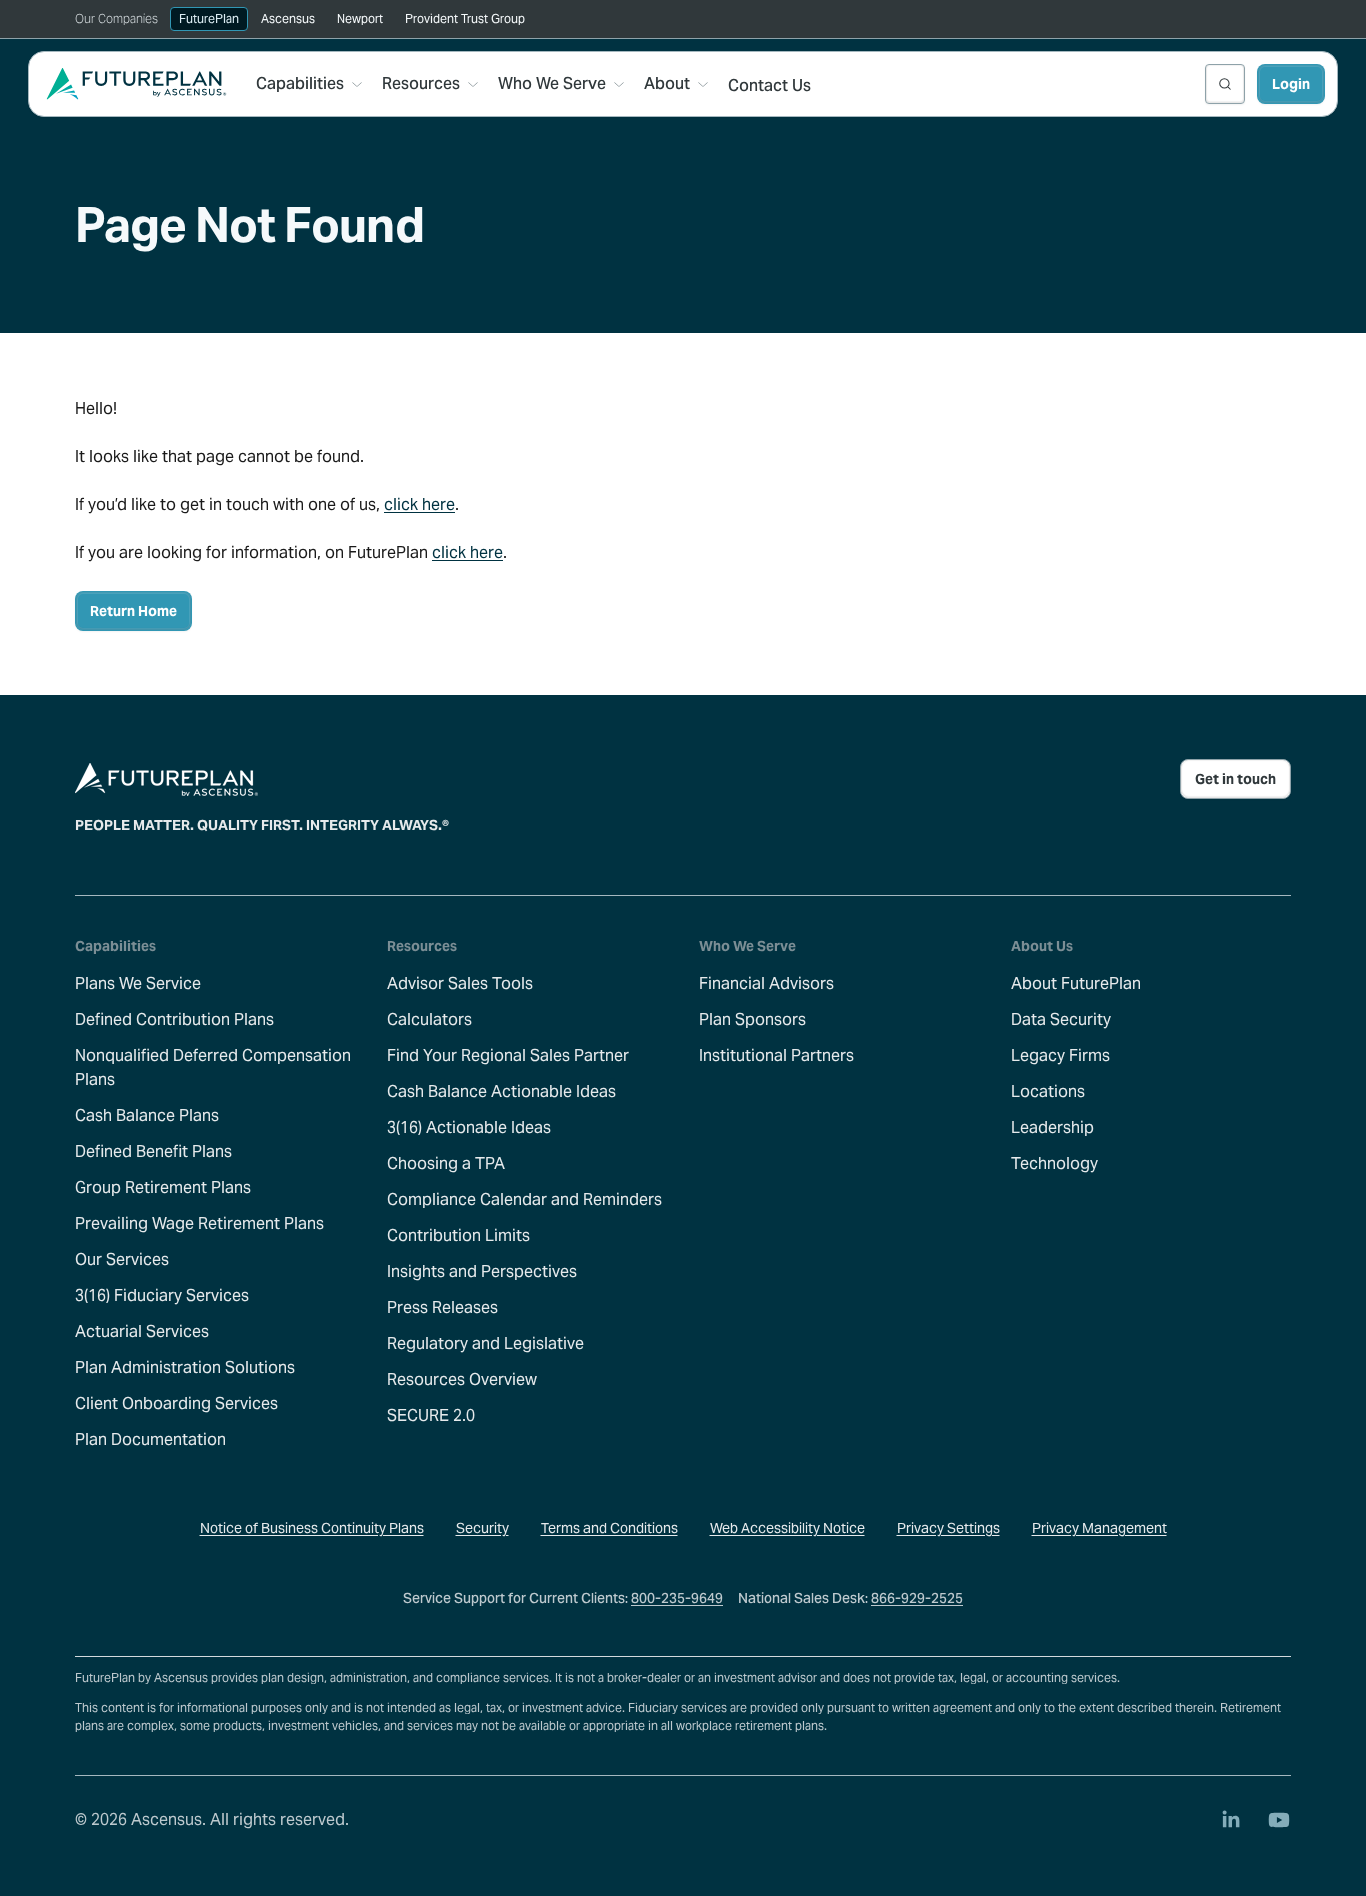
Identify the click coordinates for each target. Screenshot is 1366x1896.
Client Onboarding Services (176, 1403)
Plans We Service (138, 983)
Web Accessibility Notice (787, 1528)
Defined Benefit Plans (153, 1151)
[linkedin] (1231, 1820)
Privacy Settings (948, 1528)
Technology (1054, 1163)
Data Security (1061, 1019)
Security (482, 1528)
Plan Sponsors (752, 1019)
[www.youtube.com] (1279, 1820)
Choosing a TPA (446, 1163)
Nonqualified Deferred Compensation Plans (213, 1067)
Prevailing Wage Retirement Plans (199, 1223)
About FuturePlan (1076, 983)
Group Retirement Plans (163, 1187)
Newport (360, 18)
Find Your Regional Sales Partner (508, 1055)
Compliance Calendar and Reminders (524, 1199)
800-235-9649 (677, 1598)
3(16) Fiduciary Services (162, 1295)
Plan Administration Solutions (185, 1367)
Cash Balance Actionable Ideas (501, 1091)
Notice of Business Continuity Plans (312, 1528)
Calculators (429, 1019)
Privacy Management (1099, 1528)
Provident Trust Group (465, 18)
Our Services (122, 1259)
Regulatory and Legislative (485, 1343)
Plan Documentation (150, 1439)
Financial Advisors (766, 983)
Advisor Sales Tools (460, 983)
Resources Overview (462, 1379)
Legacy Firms (1060, 1055)
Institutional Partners (776, 1055)
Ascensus (288, 18)
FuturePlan (209, 18)
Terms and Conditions (609, 1528)
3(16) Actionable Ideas (469, 1127)
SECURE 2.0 (431, 1415)
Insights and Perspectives (482, 1271)
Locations (1048, 1091)
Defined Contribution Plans (174, 1019)
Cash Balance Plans (147, 1115)
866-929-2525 (917, 1598)
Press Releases (442, 1307)
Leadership (1052, 1127)
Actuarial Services (142, 1331)
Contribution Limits (458, 1235)
